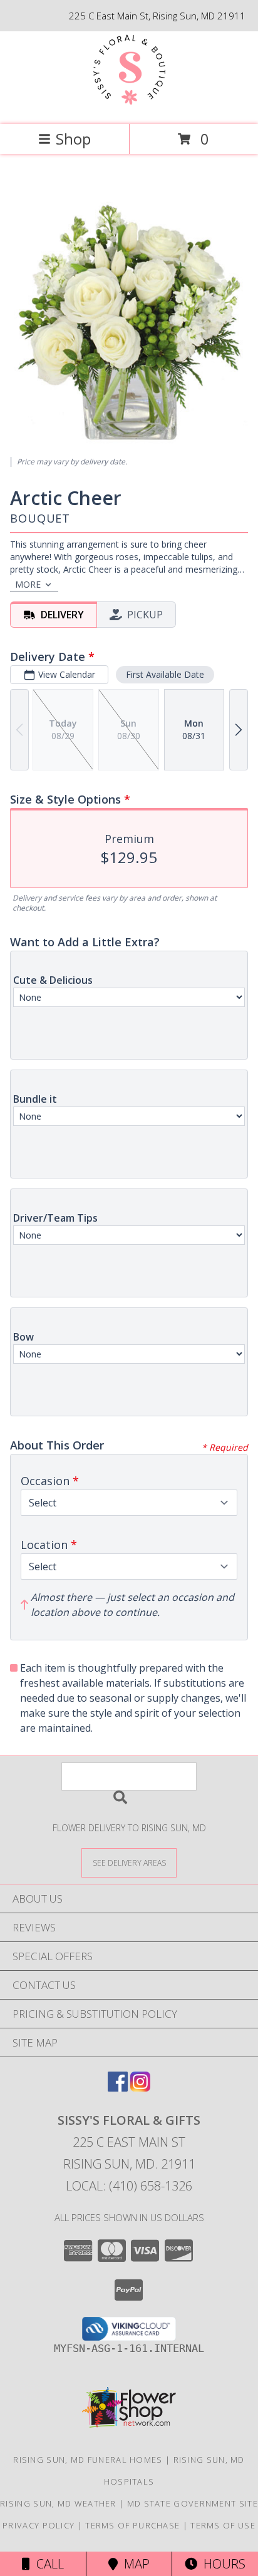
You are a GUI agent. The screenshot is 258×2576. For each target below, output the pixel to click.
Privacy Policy (39, 2525)
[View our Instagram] (140, 2088)
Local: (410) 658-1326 (129, 2186)
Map (134, 2564)
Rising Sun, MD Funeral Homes (88, 2460)
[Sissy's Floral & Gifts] (129, 106)
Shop (73, 139)
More (28, 584)
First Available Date (165, 674)
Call (47, 2564)
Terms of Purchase (132, 2525)
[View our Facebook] (118, 2088)
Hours (221, 2564)
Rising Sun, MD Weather (58, 2503)
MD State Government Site (193, 2503)
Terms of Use (223, 2525)
